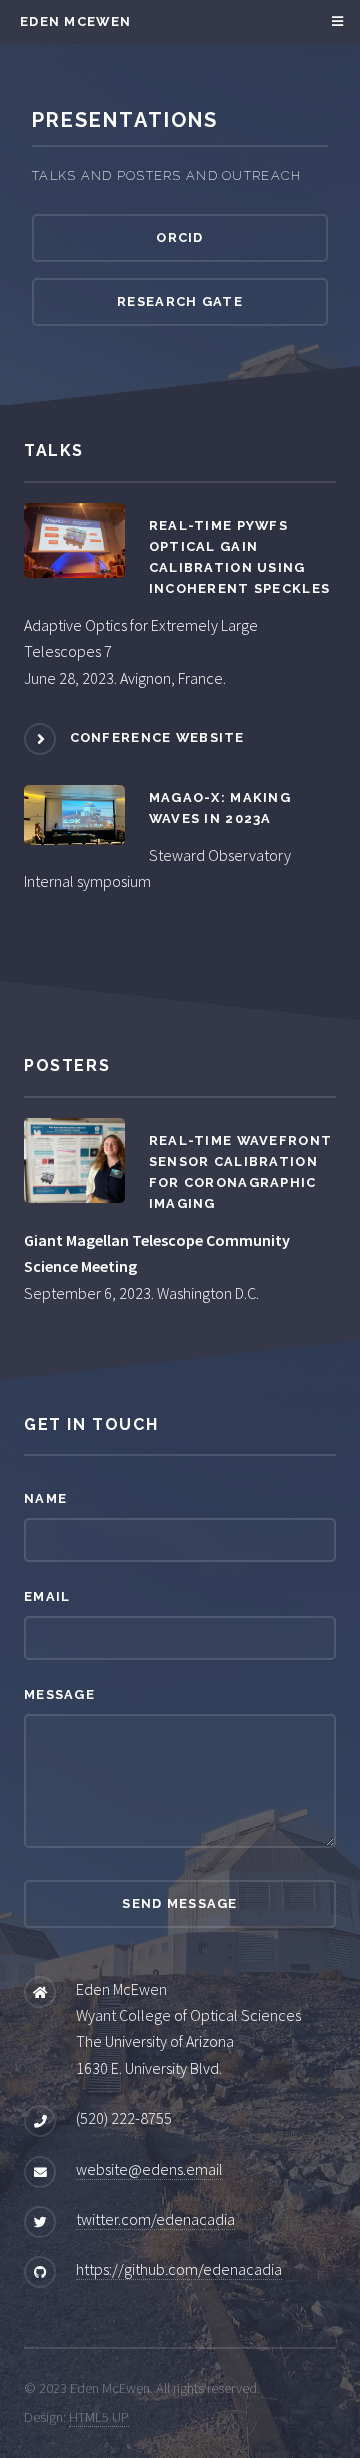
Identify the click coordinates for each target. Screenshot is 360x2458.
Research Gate (180, 301)
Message (59, 1694)
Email (47, 1596)
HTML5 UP (99, 2417)
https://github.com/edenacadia (179, 2269)
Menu (334, 22)
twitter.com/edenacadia (155, 2219)
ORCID (179, 237)
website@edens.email (149, 2169)
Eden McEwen (75, 21)
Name (45, 1498)
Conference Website (157, 737)
